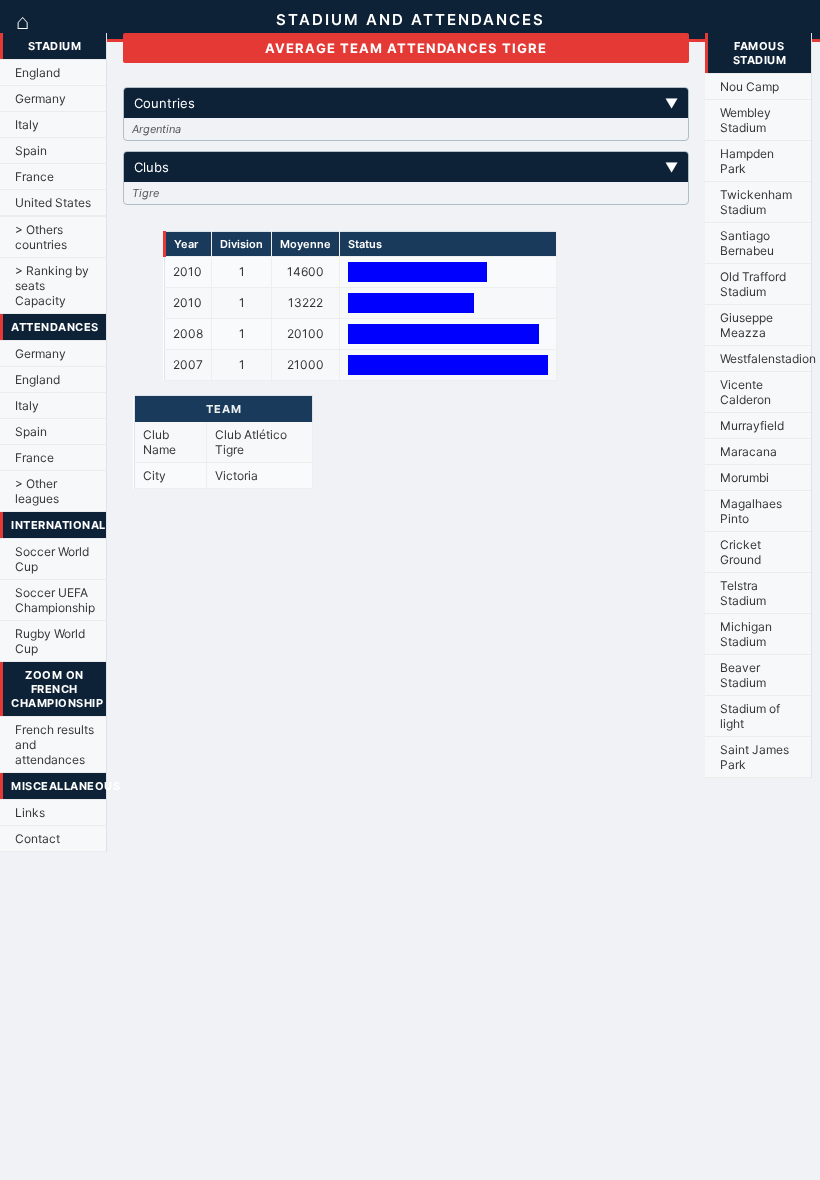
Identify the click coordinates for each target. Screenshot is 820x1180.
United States (53, 202)
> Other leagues (37, 491)
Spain (31, 150)
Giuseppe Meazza (746, 325)
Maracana (748, 451)
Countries (406, 103)
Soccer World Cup (52, 559)
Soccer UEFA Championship (55, 600)
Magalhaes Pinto (751, 511)
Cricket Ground (740, 552)
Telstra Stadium (743, 593)
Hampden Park (747, 161)
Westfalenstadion (765, 358)
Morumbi (744, 477)
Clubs (406, 167)
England (37, 72)
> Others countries (41, 237)
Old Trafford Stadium (753, 284)
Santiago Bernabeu (747, 243)
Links (30, 812)
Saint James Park (754, 757)
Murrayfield (752, 425)
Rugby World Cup (50, 641)
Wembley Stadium (745, 120)
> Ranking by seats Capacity (52, 285)
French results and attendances (54, 744)
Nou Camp (749, 86)
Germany (40, 98)
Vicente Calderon (745, 392)
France (34, 176)
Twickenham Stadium (756, 202)
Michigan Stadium (746, 634)
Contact (37, 838)
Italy (27, 124)
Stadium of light (750, 716)
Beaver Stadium (743, 675)
